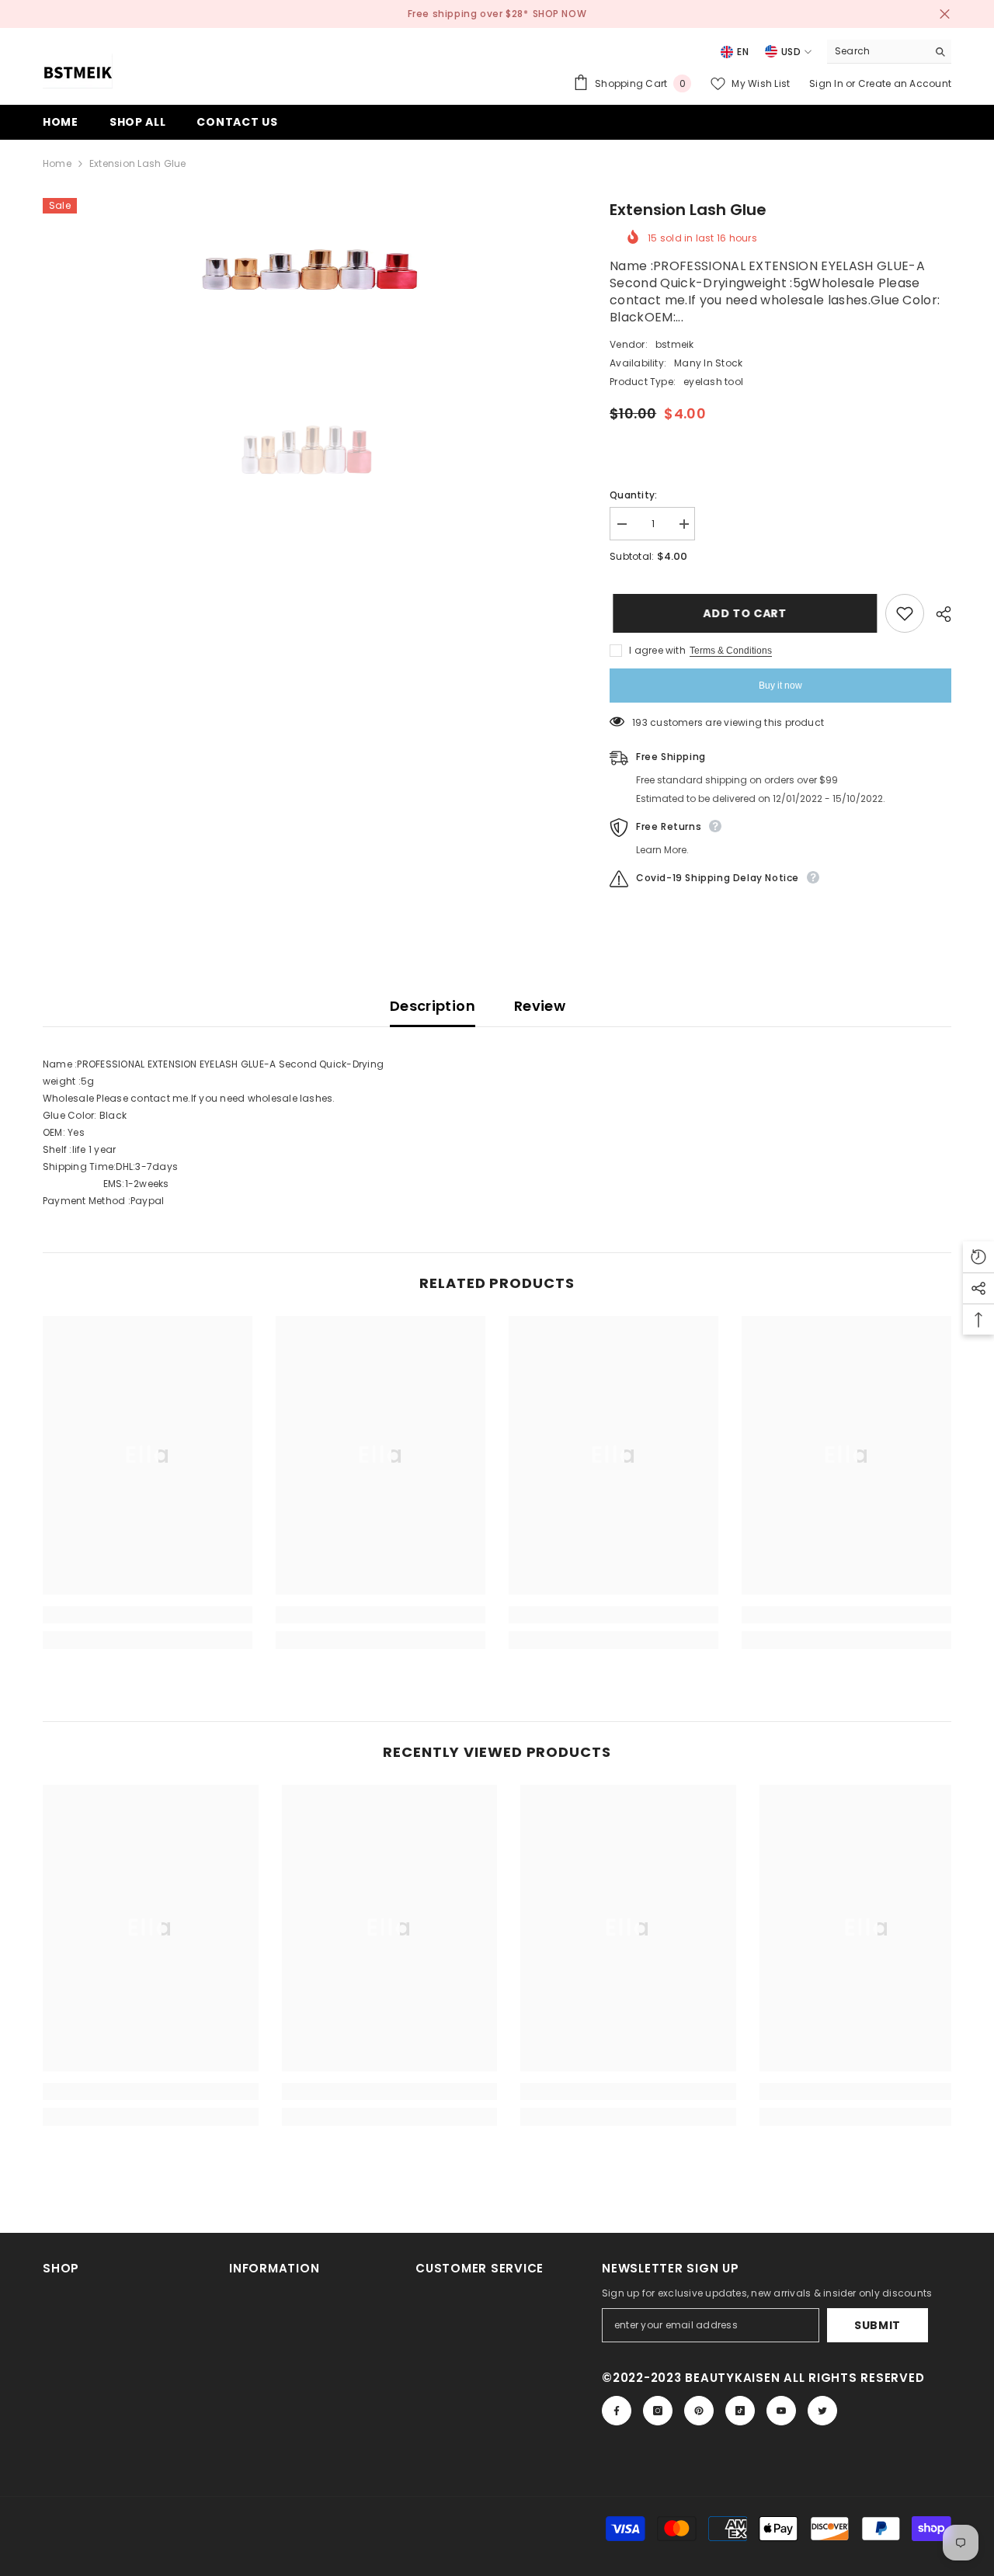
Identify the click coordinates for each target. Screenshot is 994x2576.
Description (433, 1006)
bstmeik (675, 344)
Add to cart (742, 613)
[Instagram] (658, 2411)
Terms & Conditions (731, 651)
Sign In (827, 83)
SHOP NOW (560, 14)
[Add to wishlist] (905, 613)
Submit (878, 2325)
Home (57, 163)
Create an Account (905, 83)
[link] (148, 1615)
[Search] (889, 52)
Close (945, 14)
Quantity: (633, 495)
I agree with (657, 650)
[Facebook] (617, 2411)
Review (540, 1006)
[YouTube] (781, 2411)
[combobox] (877, 51)
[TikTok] (740, 2411)
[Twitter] (822, 2411)
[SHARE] (938, 614)
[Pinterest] (699, 2411)
